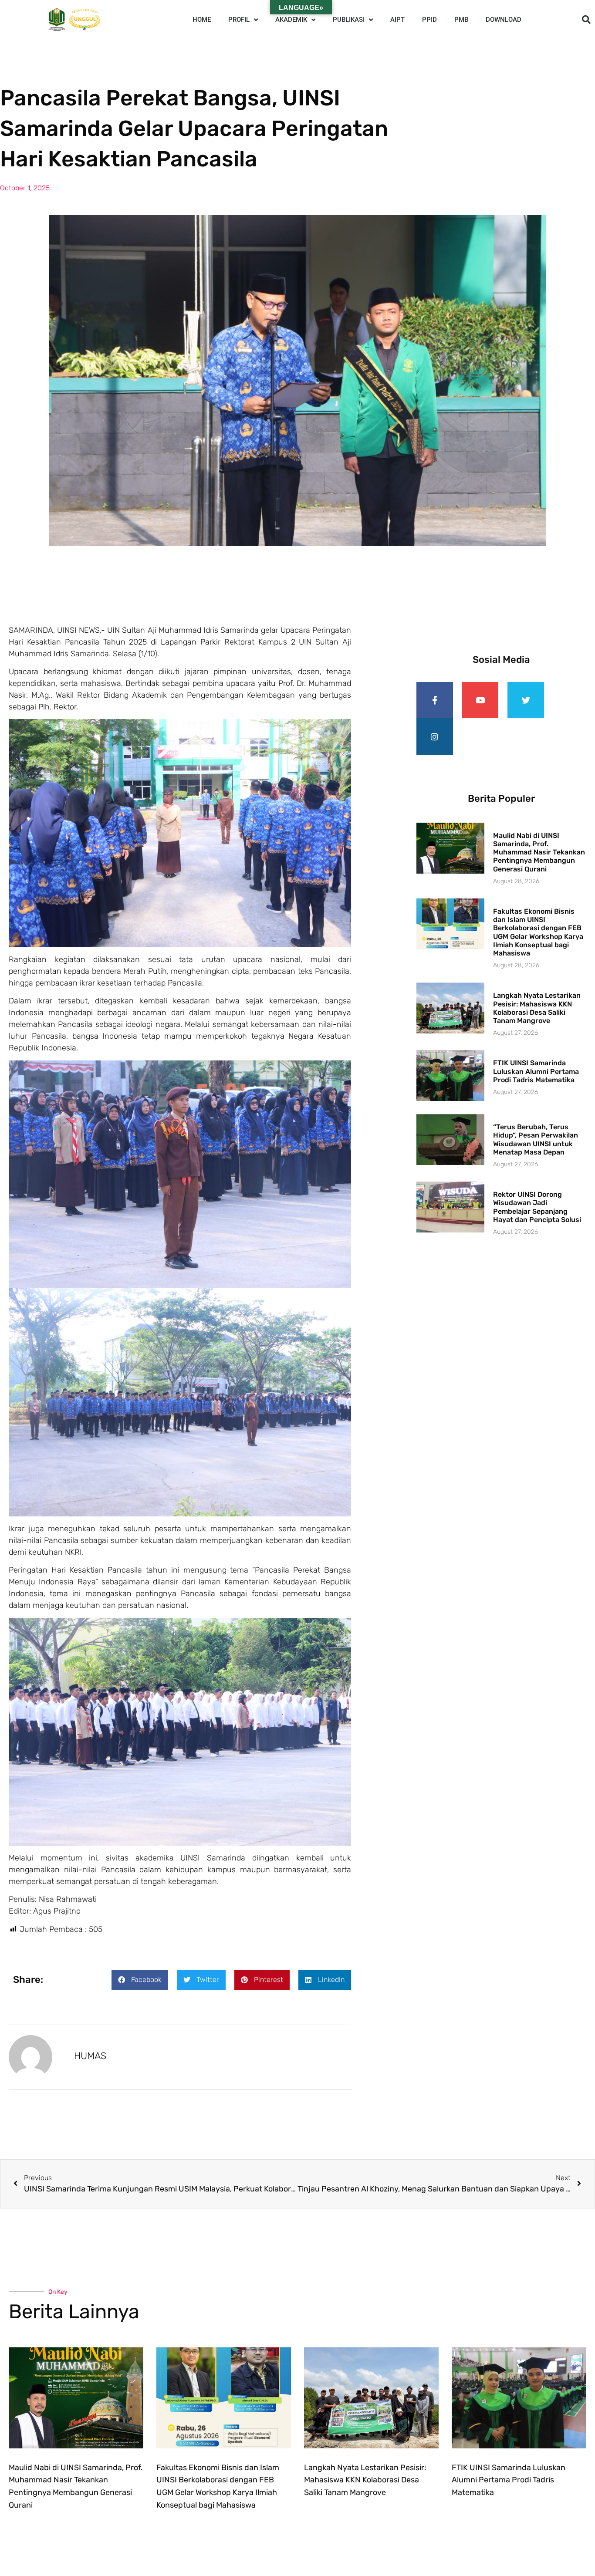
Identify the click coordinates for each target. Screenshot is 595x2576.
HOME (202, 20)
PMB (461, 20)
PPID (429, 20)
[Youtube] (480, 700)
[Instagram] (435, 736)
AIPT (397, 20)
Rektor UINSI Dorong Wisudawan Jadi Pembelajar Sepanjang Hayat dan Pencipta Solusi (537, 1207)
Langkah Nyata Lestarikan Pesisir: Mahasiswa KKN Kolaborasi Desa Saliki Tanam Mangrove (537, 1008)
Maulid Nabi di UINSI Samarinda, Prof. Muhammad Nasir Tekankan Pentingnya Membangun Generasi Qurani (539, 852)
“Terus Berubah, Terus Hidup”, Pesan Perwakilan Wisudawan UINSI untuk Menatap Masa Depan (536, 1139)
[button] (586, 20)
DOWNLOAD (504, 20)
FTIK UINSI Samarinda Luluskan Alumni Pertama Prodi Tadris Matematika (536, 1071)
